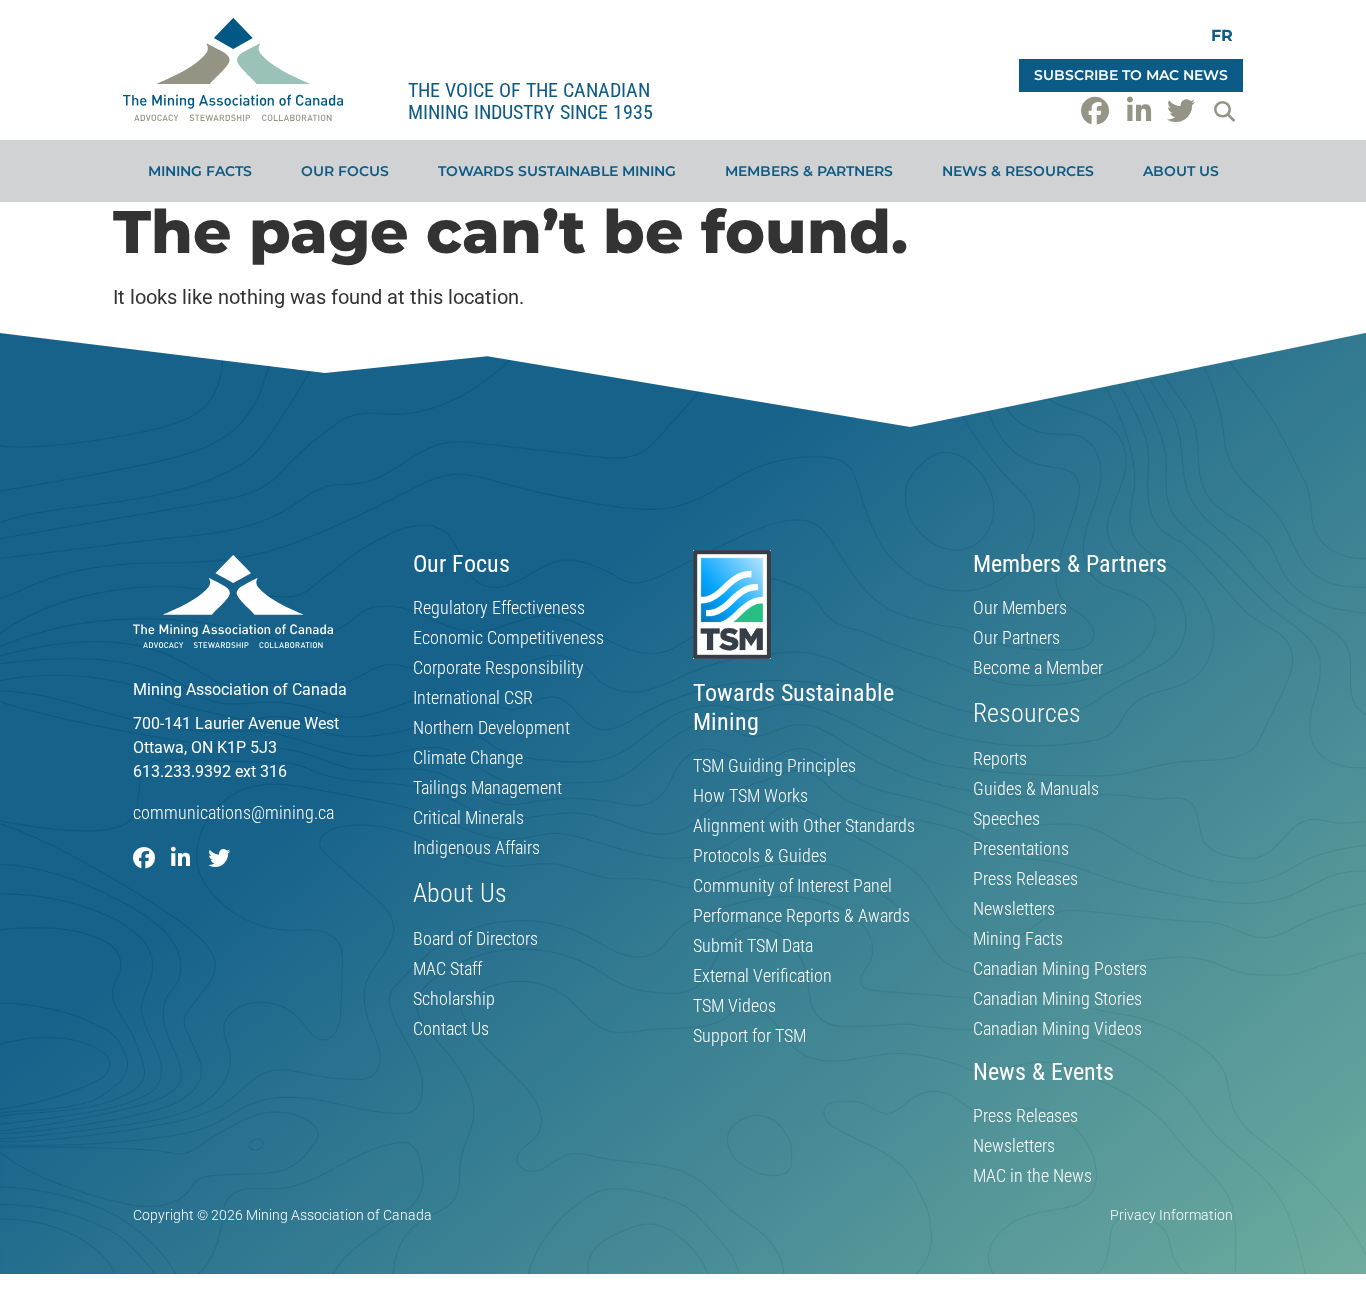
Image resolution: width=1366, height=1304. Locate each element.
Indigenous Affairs (476, 848)
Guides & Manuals (1036, 789)
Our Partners (1016, 638)
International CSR (473, 698)
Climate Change (468, 758)
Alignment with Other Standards (804, 826)
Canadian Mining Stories (1057, 999)
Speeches (1006, 819)
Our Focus (345, 171)
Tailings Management (487, 788)
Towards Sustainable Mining (557, 171)
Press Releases (1025, 879)
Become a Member (1038, 668)
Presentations (1021, 849)
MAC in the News (1032, 1176)
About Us (1181, 171)
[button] (1224, 111)
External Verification (762, 976)
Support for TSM (749, 1036)
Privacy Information (1171, 1215)
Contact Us (451, 1029)
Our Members (1020, 608)
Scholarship (454, 999)
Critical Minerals (468, 818)
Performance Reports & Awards (801, 916)
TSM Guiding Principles (774, 766)
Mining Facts (200, 171)
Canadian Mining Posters (1060, 969)
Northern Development (491, 728)
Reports (1000, 759)
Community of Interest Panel (792, 886)
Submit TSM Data (753, 946)
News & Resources (1018, 171)
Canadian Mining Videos (1057, 1029)
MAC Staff (447, 969)
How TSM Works (750, 796)
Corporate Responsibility (498, 668)
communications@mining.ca (233, 812)
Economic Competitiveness (508, 638)
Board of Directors (475, 939)
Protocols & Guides (760, 856)
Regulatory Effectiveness (499, 608)
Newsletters (1014, 909)
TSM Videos (734, 1006)
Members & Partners (809, 171)
